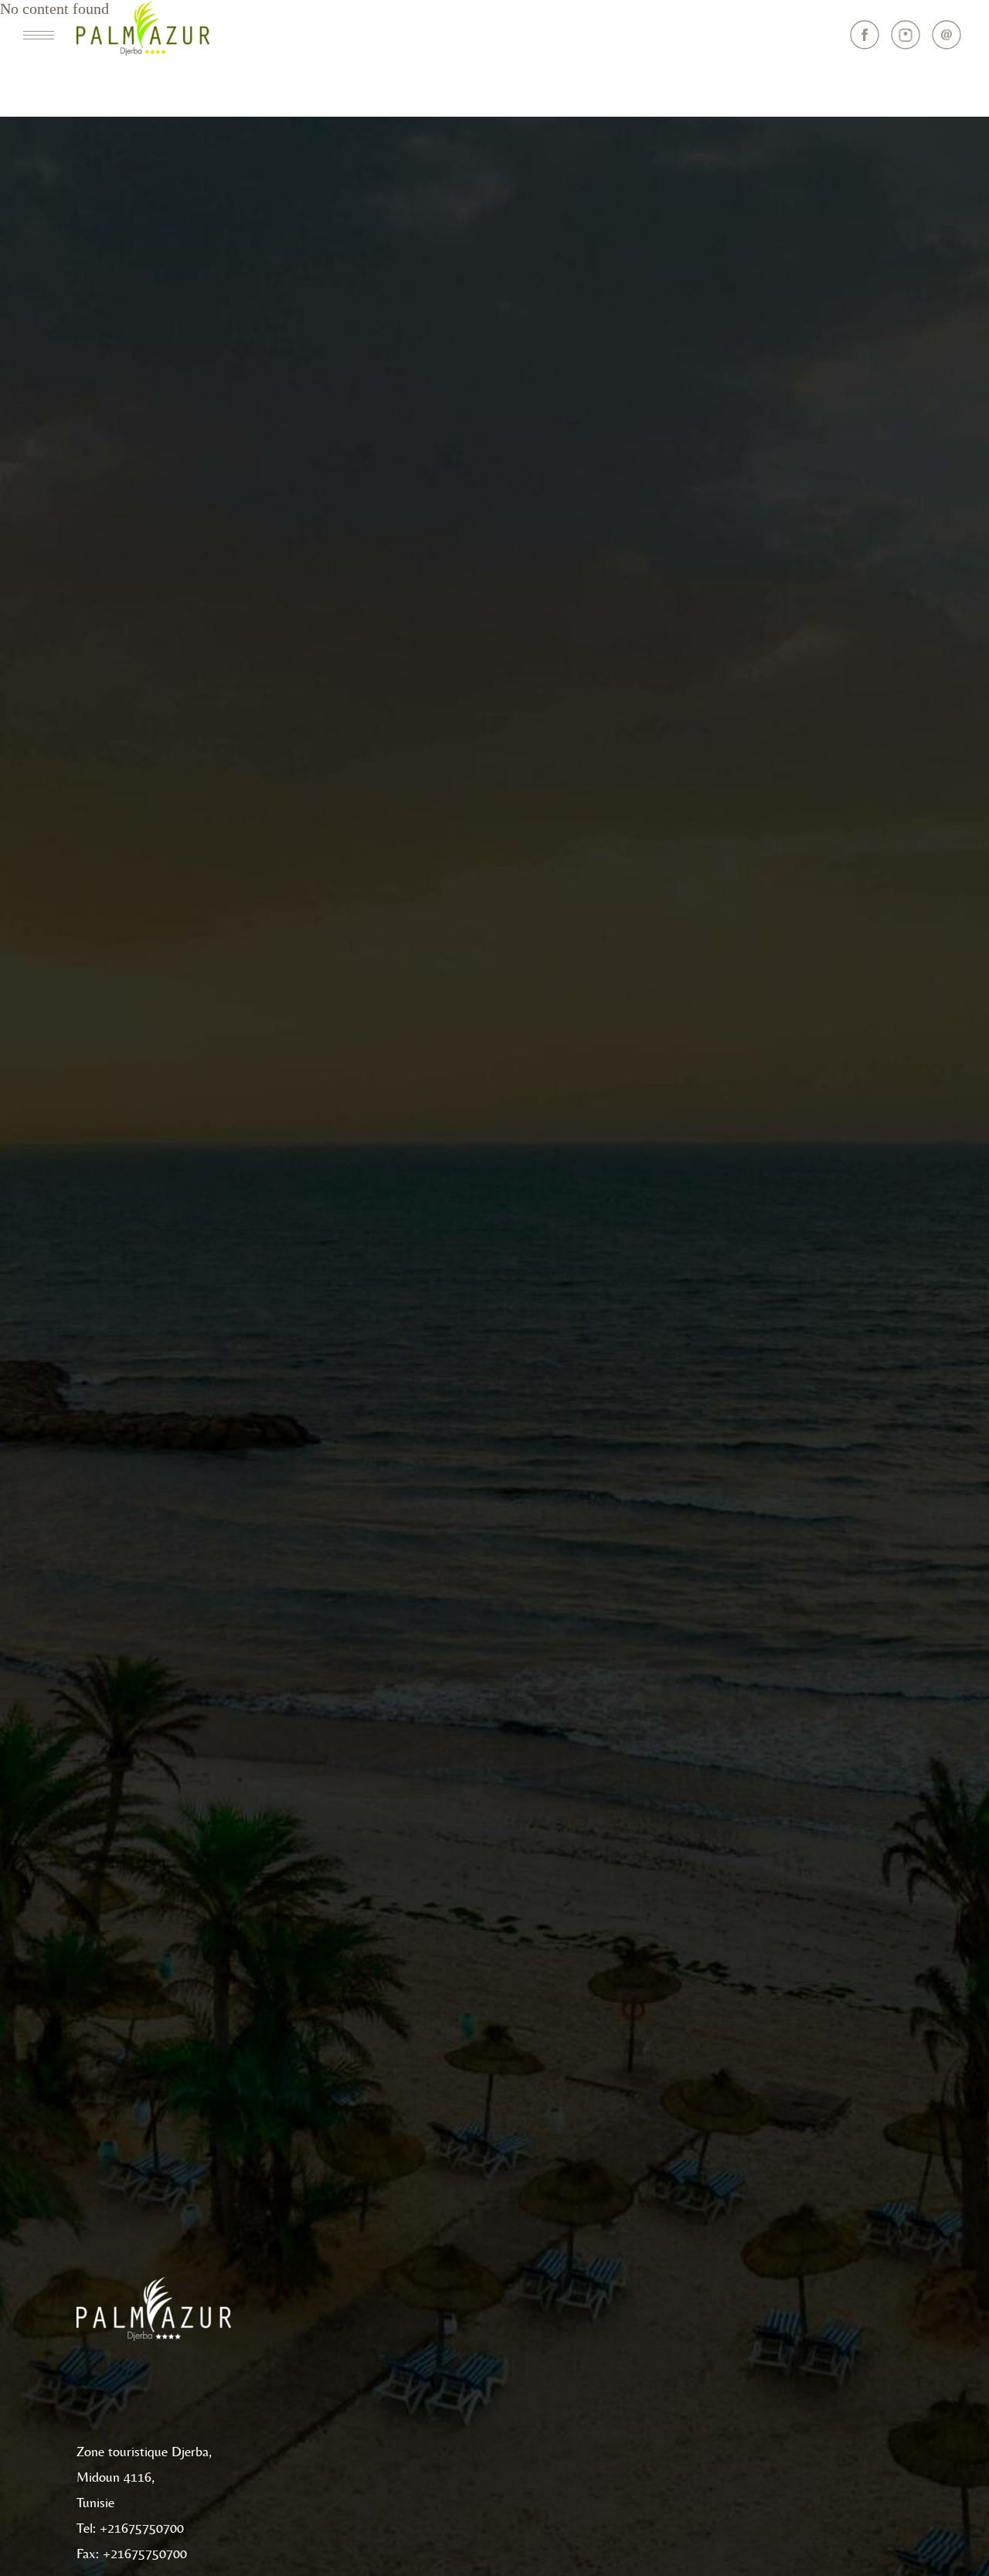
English (247, 37)
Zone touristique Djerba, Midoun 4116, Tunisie (144, 2478)
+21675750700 (142, 2529)
